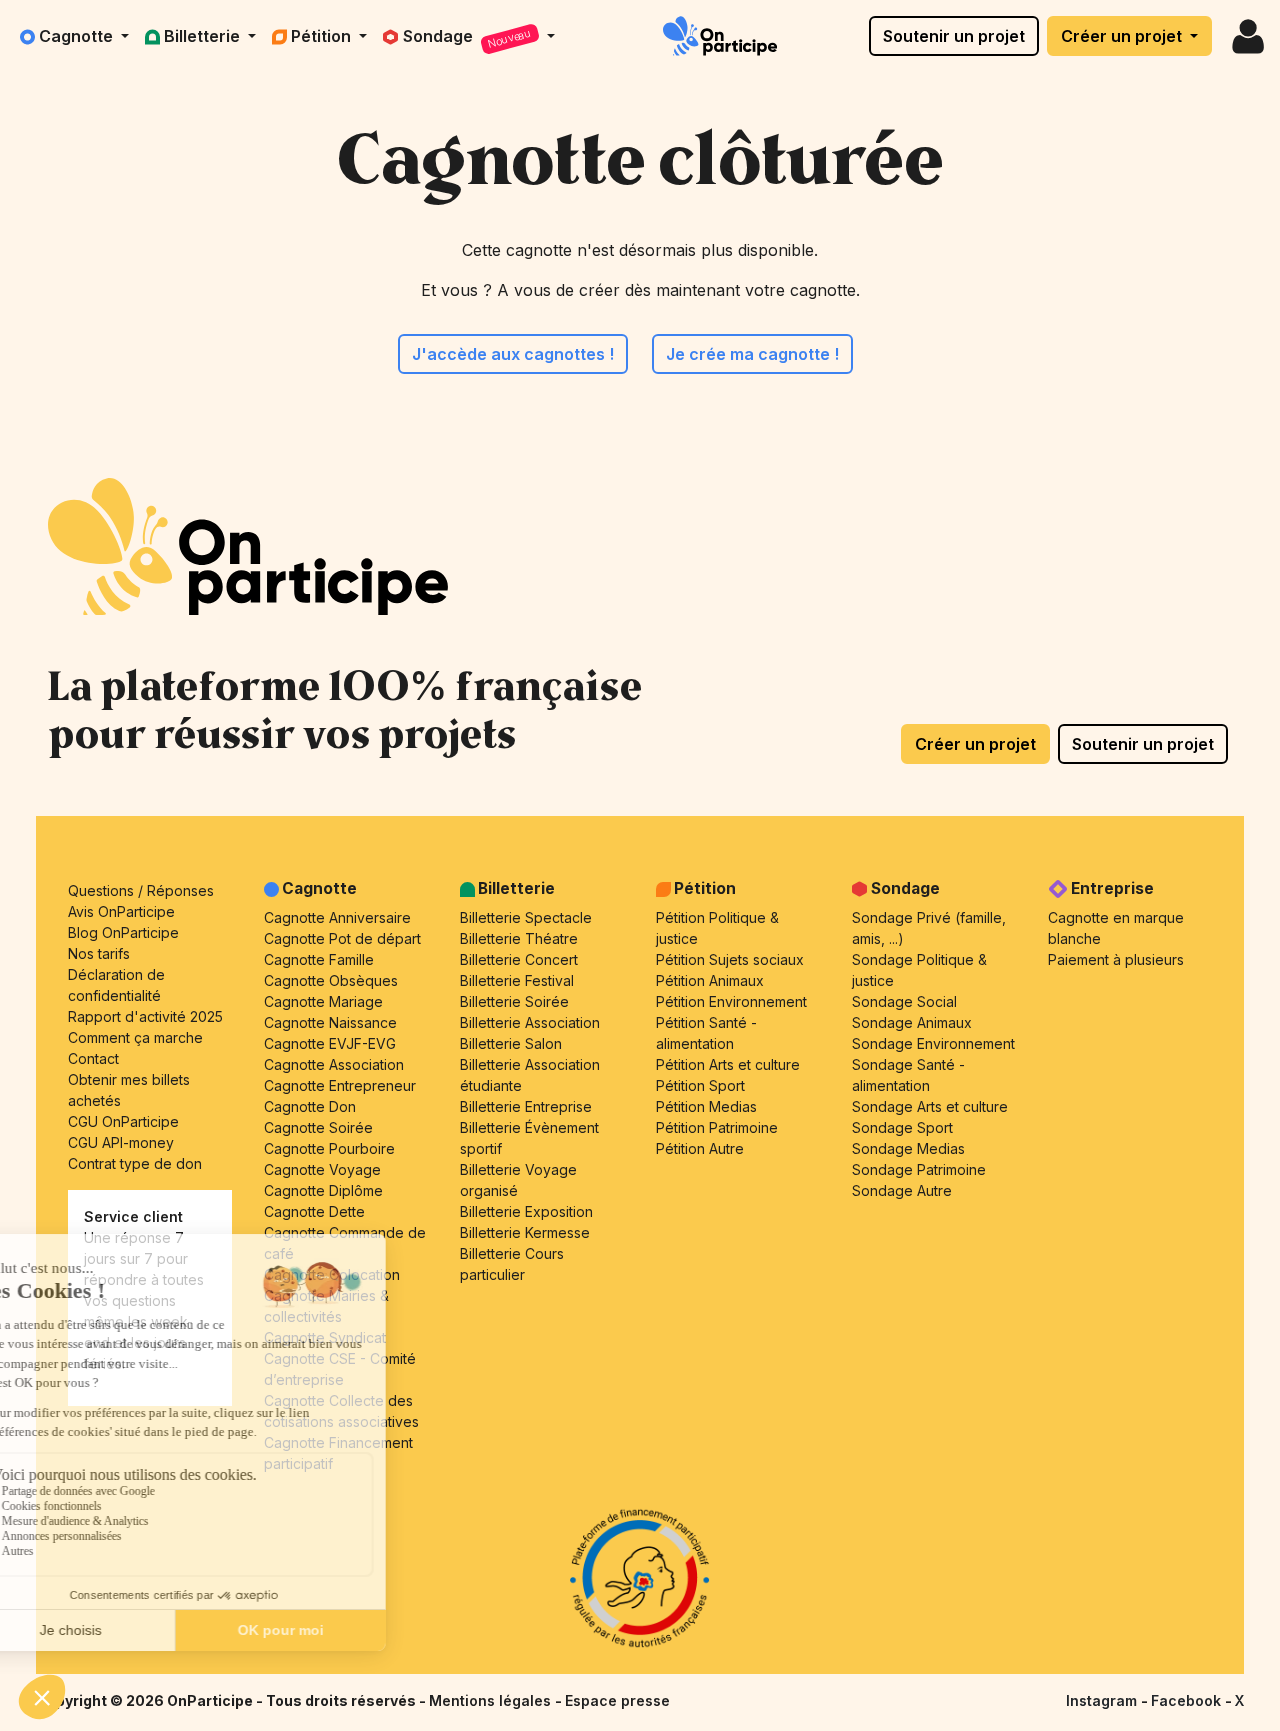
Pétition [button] (323, 36)
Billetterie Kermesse (525, 1232)
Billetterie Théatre (519, 938)
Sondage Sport (902, 1127)
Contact (93, 1058)
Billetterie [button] (204, 36)
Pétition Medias (706, 1106)
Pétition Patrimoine (717, 1127)
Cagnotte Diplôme (323, 1190)
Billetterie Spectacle (526, 917)
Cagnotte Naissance (330, 1022)
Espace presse (617, 1700)
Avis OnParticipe (121, 911)
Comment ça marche (135, 1037)
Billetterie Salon (511, 1043)
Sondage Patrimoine (919, 1169)
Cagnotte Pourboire (329, 1148)
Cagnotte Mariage (323, 1001)
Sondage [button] (468, 38)
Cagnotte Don (310, 1106)
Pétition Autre (700, 1148)
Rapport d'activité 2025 (145, 1016)
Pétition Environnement (731, 1001)
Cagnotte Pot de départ (342, 938)
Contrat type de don (135, 1163)
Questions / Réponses (141, 890)
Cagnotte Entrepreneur (340, 1085)
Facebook (1188, 1700)
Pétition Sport (700, 1085)
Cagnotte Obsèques (331, 980)
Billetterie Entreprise (526, 1106)
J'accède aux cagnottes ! (513, 354)
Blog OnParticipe (123, 932)
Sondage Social (904, 1001)
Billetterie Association (530, 1022)
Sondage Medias (908, 1148)
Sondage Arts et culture (930, 1106)
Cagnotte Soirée (318, 1127)
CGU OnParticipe (123, 1121)
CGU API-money (121, 1142)
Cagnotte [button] (78, 36)
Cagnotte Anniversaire (337, 917)
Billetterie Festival (517, 980)
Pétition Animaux (710, 980)
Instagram (1103, 1700)
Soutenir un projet (954, 36)
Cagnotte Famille (319, 959)
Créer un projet (1123, 36)
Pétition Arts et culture (728, 1064)
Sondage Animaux (912, 1022)
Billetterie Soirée (514, 1001)
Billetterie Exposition (526, 1211)
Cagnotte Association (334, 1064)
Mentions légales (492, 1700)
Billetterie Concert (519, 959)
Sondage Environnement (933, 1043)
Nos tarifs (99, 953)
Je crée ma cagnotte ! (752, 354)
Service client (133, 1216)
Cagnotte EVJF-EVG (330, 1043)
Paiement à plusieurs (1116, 959)
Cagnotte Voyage (322, 1169)
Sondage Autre (902, 1190)
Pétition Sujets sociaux (730, 959)
